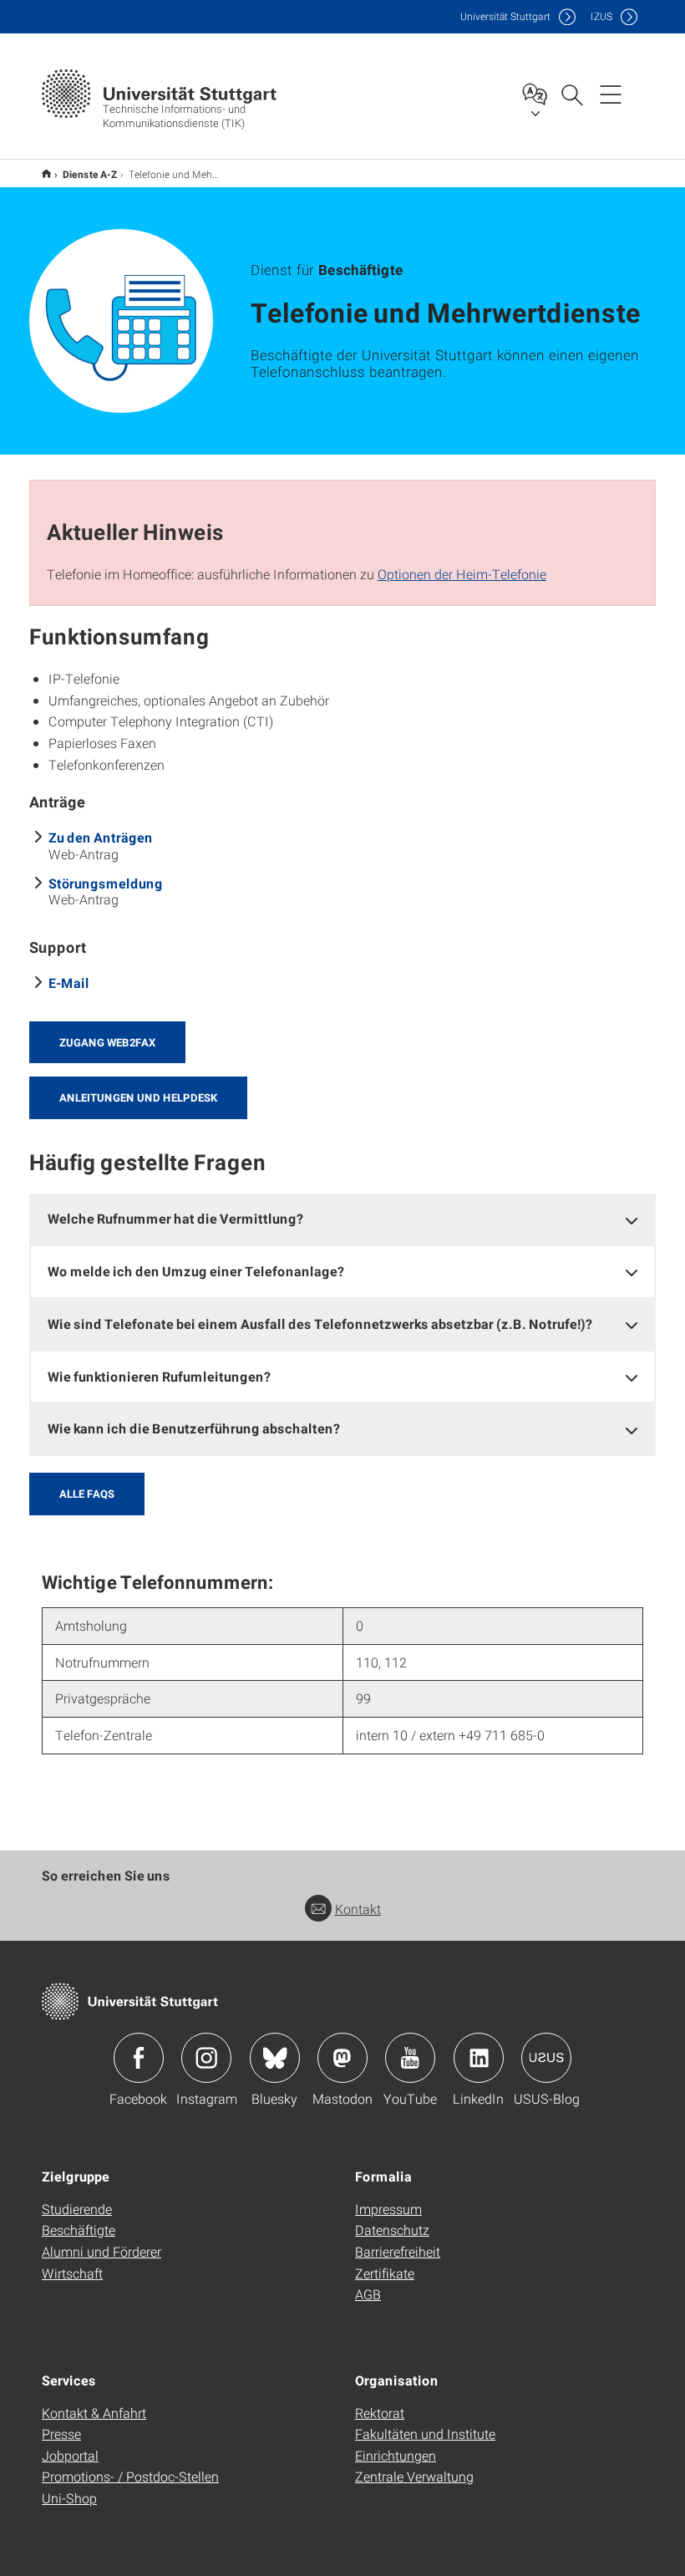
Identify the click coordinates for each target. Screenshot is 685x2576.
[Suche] (571, 94)
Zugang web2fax (107, 1042)
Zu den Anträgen (101, 837)
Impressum (388, 2209)
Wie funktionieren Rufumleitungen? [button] (159, 1376)
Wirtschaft (72, 2273)
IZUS (601, 16)
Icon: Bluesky (275, 2058)
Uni (505, 16)
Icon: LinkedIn (479, 2058)
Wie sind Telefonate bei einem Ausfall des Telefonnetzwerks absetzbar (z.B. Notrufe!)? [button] (320, 1324)
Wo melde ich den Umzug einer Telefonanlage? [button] (196, 1271)
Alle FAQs (87, 1494)
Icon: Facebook (139, 2058)
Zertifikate (385, 2273)
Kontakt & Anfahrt (94, 2413)
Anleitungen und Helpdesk (138, 1097)
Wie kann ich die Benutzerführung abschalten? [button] (194, 1428)
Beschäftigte (79, 2230)
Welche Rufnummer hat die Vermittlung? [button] (175, 1218)
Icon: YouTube (410, 2058)
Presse (61, 2433)
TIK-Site (46, 173)
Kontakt (358, 1909)
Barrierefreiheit (398, 2251)
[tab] (342, 1219)
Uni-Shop (69, 2498)
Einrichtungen (396, 2455)
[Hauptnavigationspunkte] (611, 94)
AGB (368, 2294)
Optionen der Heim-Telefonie (462, 574)
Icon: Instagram (206, 2058)
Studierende (77, 2209)
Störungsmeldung (106, 883)
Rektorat (380, 2413)
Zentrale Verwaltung (414, 2476)
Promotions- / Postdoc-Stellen (130, 2476)
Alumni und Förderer (101, 2251)
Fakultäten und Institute (425, 2433)
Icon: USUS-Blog (546, 2058)
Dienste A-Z (90, 174)
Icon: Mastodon (342, 2058)
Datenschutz (392, 2230)
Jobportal (70, 2455)
